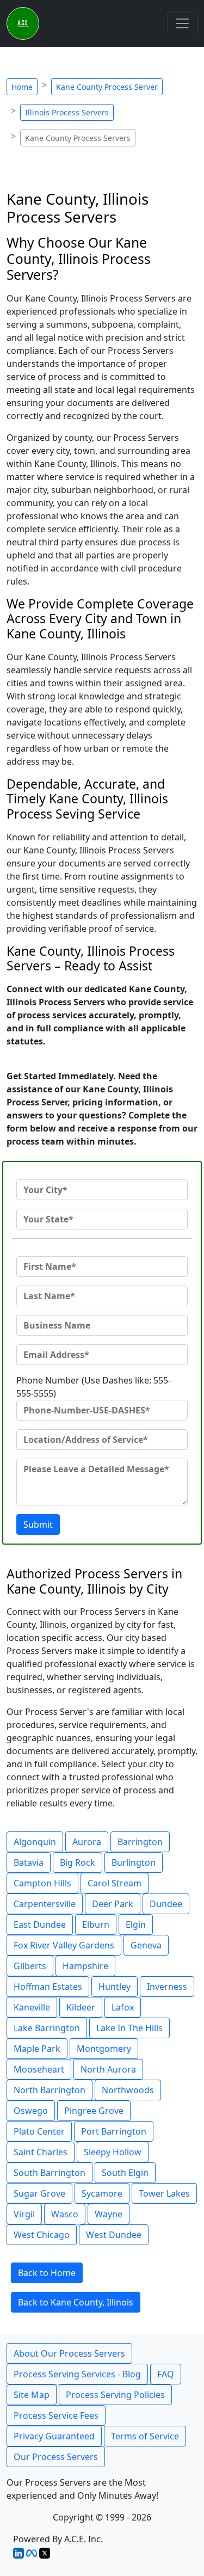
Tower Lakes (164, 2193)
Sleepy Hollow (113, 2152)
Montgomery (104, 2049)
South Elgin (125, 2173)
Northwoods (128, 2090)
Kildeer (81, 2007)
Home (22, 87)
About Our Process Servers (69, 2353)
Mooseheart (39, 2069)
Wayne (109, 2214)
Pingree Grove (94, 2111)
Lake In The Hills (129, 2028)
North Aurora (108, 2069)
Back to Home (47, 2273)
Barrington (140, 1842)
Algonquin (35, 1842)
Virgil (24, 2214)
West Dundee (114, 2235)
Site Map (32, 2395)
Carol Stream (115, 1883)
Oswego (31, 2111)
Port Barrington (114, 2131)
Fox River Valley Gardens (64, 1945)
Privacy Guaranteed (54, 2436)
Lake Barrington (47, 2028)
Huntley (115, 1987)
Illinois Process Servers (67, 112)
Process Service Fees (56, 2415)
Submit (38, 1524)
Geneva (146, 1945)
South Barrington (50, 2173)
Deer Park (113, 1904)
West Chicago (42, 2235)
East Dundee (40, 1925)
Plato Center (39, 2131)
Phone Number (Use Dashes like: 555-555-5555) (94, 1387)
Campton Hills (42, 1883)
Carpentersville (45, 1904)
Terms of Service (145, 2436)
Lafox (123, 2007)
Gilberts (30, 1966)
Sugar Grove (39, 2193)
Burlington (134, 1862)
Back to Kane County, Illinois (76, 2302)
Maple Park (37, 2049)
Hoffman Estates (48, 1987)
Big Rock (78, 1862)
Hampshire (85, 1966)
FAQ (166, 2374)
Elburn (96, 1925)
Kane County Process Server (107, 87)
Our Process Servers (56, 2457)
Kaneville (32, 2007)
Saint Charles (41, 2152)
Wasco (65, 2214)
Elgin (136, 1925)
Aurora (87, 1842)
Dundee (166, 1904)
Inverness (167, 1987)
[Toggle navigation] (182, 23)
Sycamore (102, 2193)
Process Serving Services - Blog (77, 2374)
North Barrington (50, 2090)
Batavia (29, 1862)
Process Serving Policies (115, 2395)
